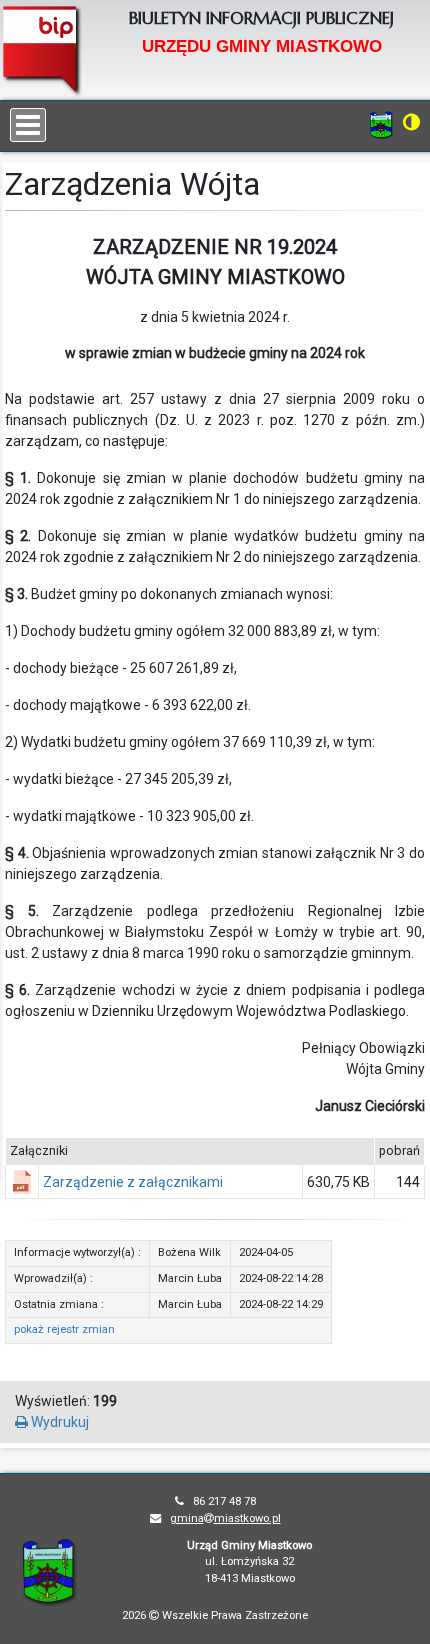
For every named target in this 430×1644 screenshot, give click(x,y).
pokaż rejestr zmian (64, 1329)
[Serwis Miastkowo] (381, 124)
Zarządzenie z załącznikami (133, 1182)
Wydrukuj (58, 1422)
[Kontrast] (411, 122)
